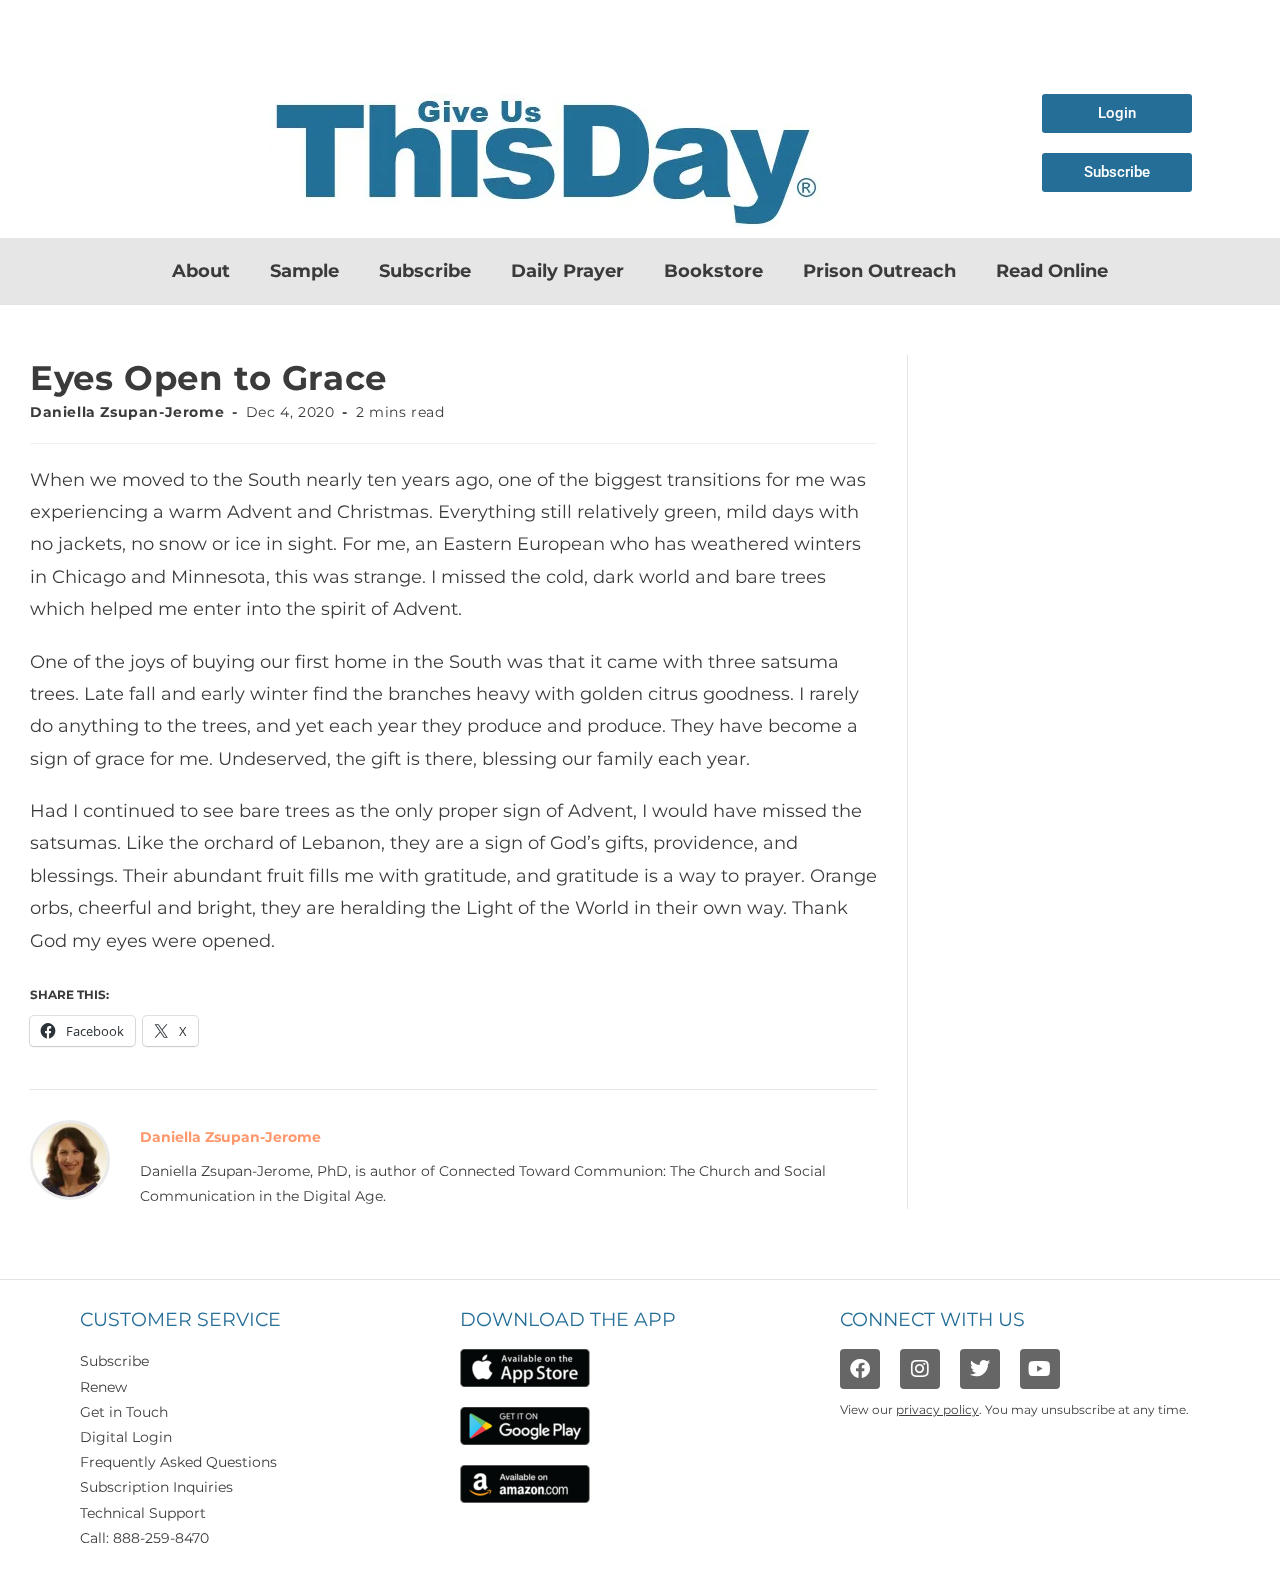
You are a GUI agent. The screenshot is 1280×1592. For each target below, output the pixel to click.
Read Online (1052, 271)
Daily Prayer (567, 271)
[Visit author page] (70, 1159)
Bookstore (713, 271)
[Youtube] (1040, 1369)
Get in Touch (124, 1412)
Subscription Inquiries (156, 1487)
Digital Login (126, 1437)
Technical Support (143, 1513)
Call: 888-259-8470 (144, 1538)
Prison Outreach (879, 271)
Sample (304, 271)
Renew (103, 1387)
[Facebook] (860, 1369)
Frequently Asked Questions (178, 1462)
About (201, 271)
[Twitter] (980, 1369)
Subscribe (425, 271)
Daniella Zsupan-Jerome (127, 412)
